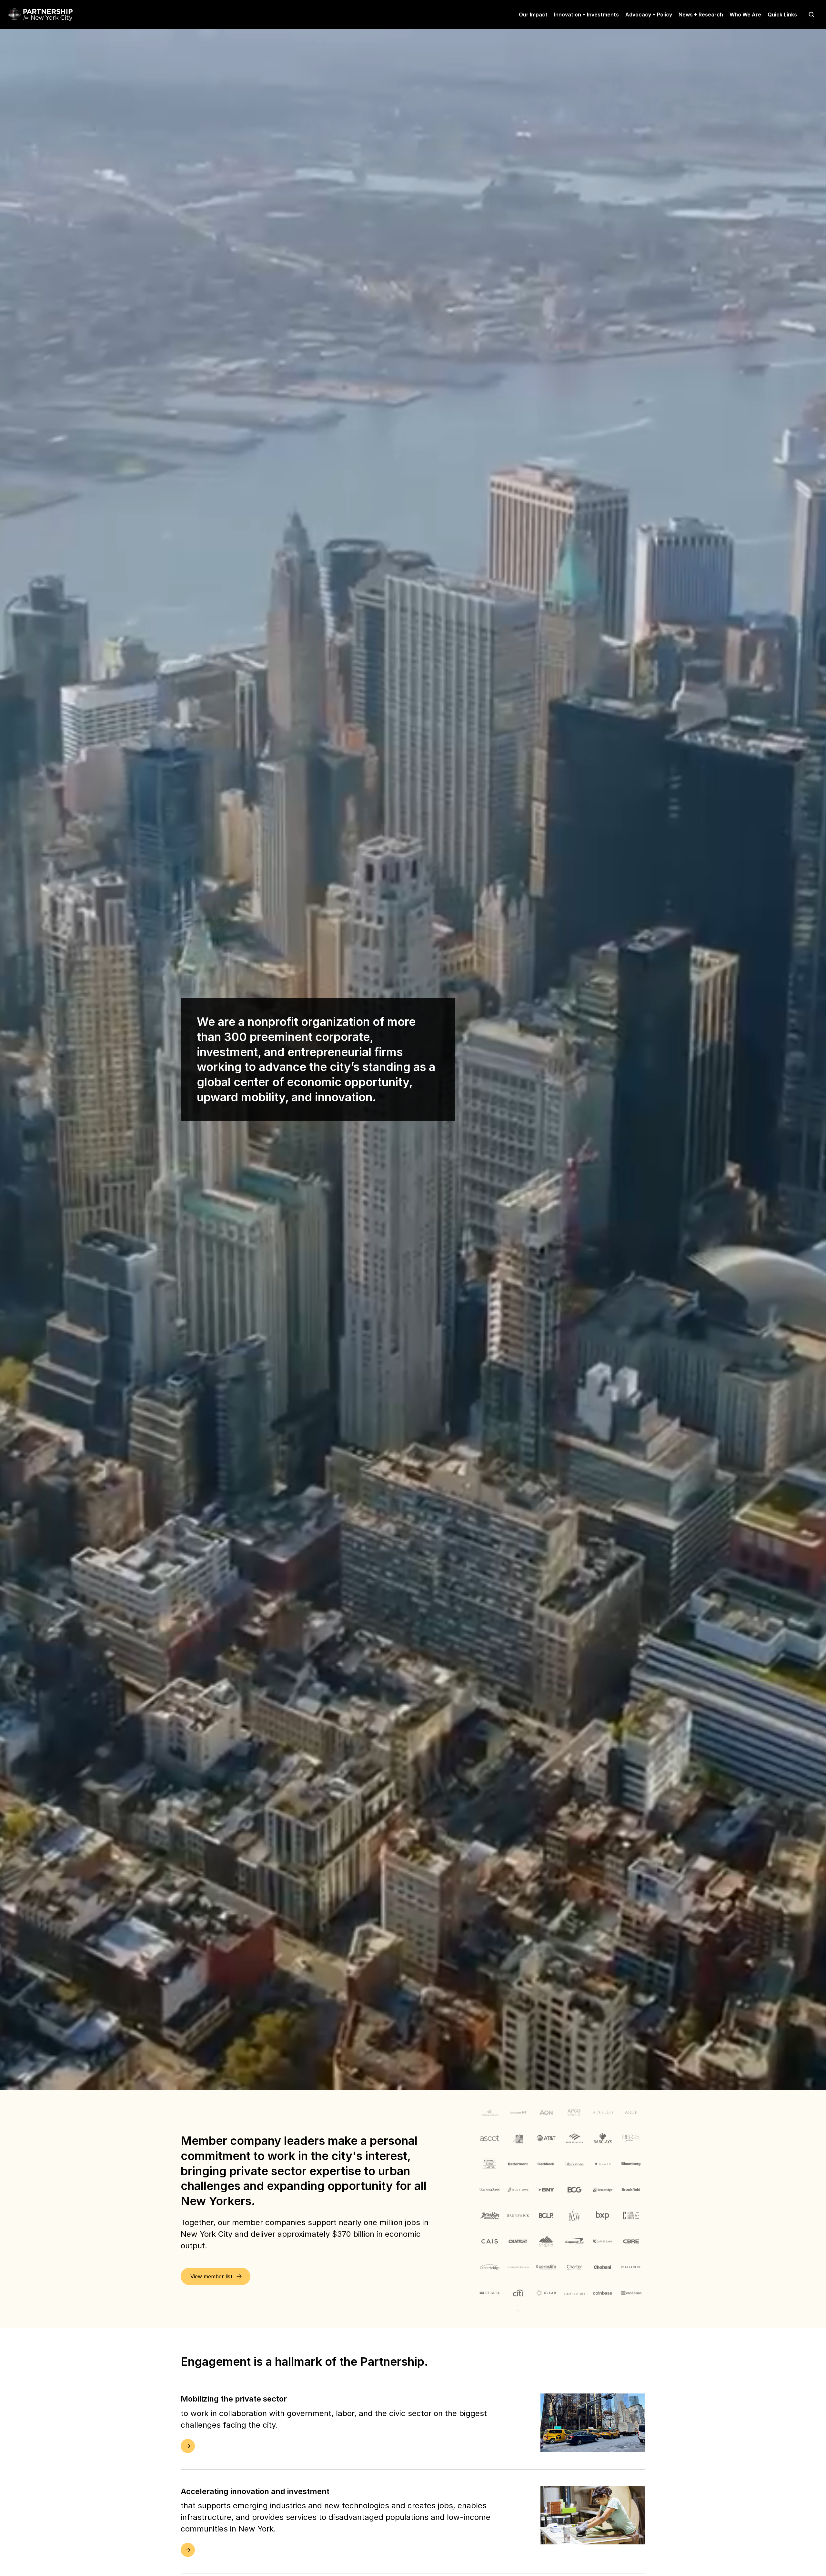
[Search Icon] (811, 15)
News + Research (701, 15)
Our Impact (533, 15)
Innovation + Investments (586, 15)
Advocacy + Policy (649, 15)
